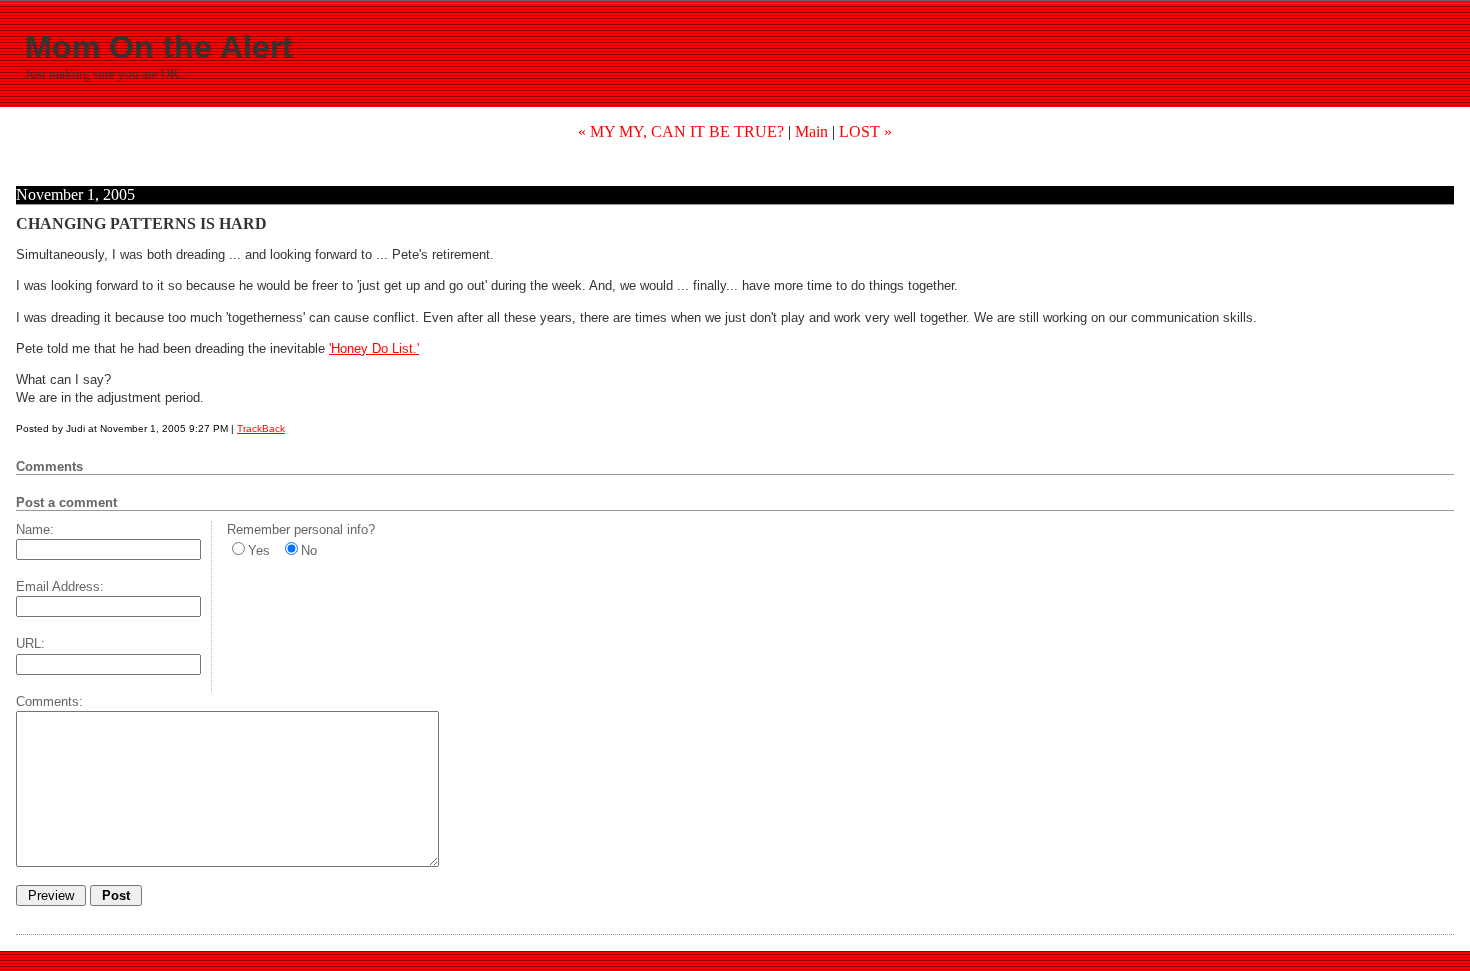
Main (811, 131)
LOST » (865, 131)
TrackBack (261, 428)
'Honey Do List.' (374, 348)
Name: (35, 529)
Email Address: (60, 586)
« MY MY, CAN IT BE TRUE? (681, 131)
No (309, 550)
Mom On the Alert (159, 47)
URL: (30, 643)
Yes (259, 550)
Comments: (49, 701)
